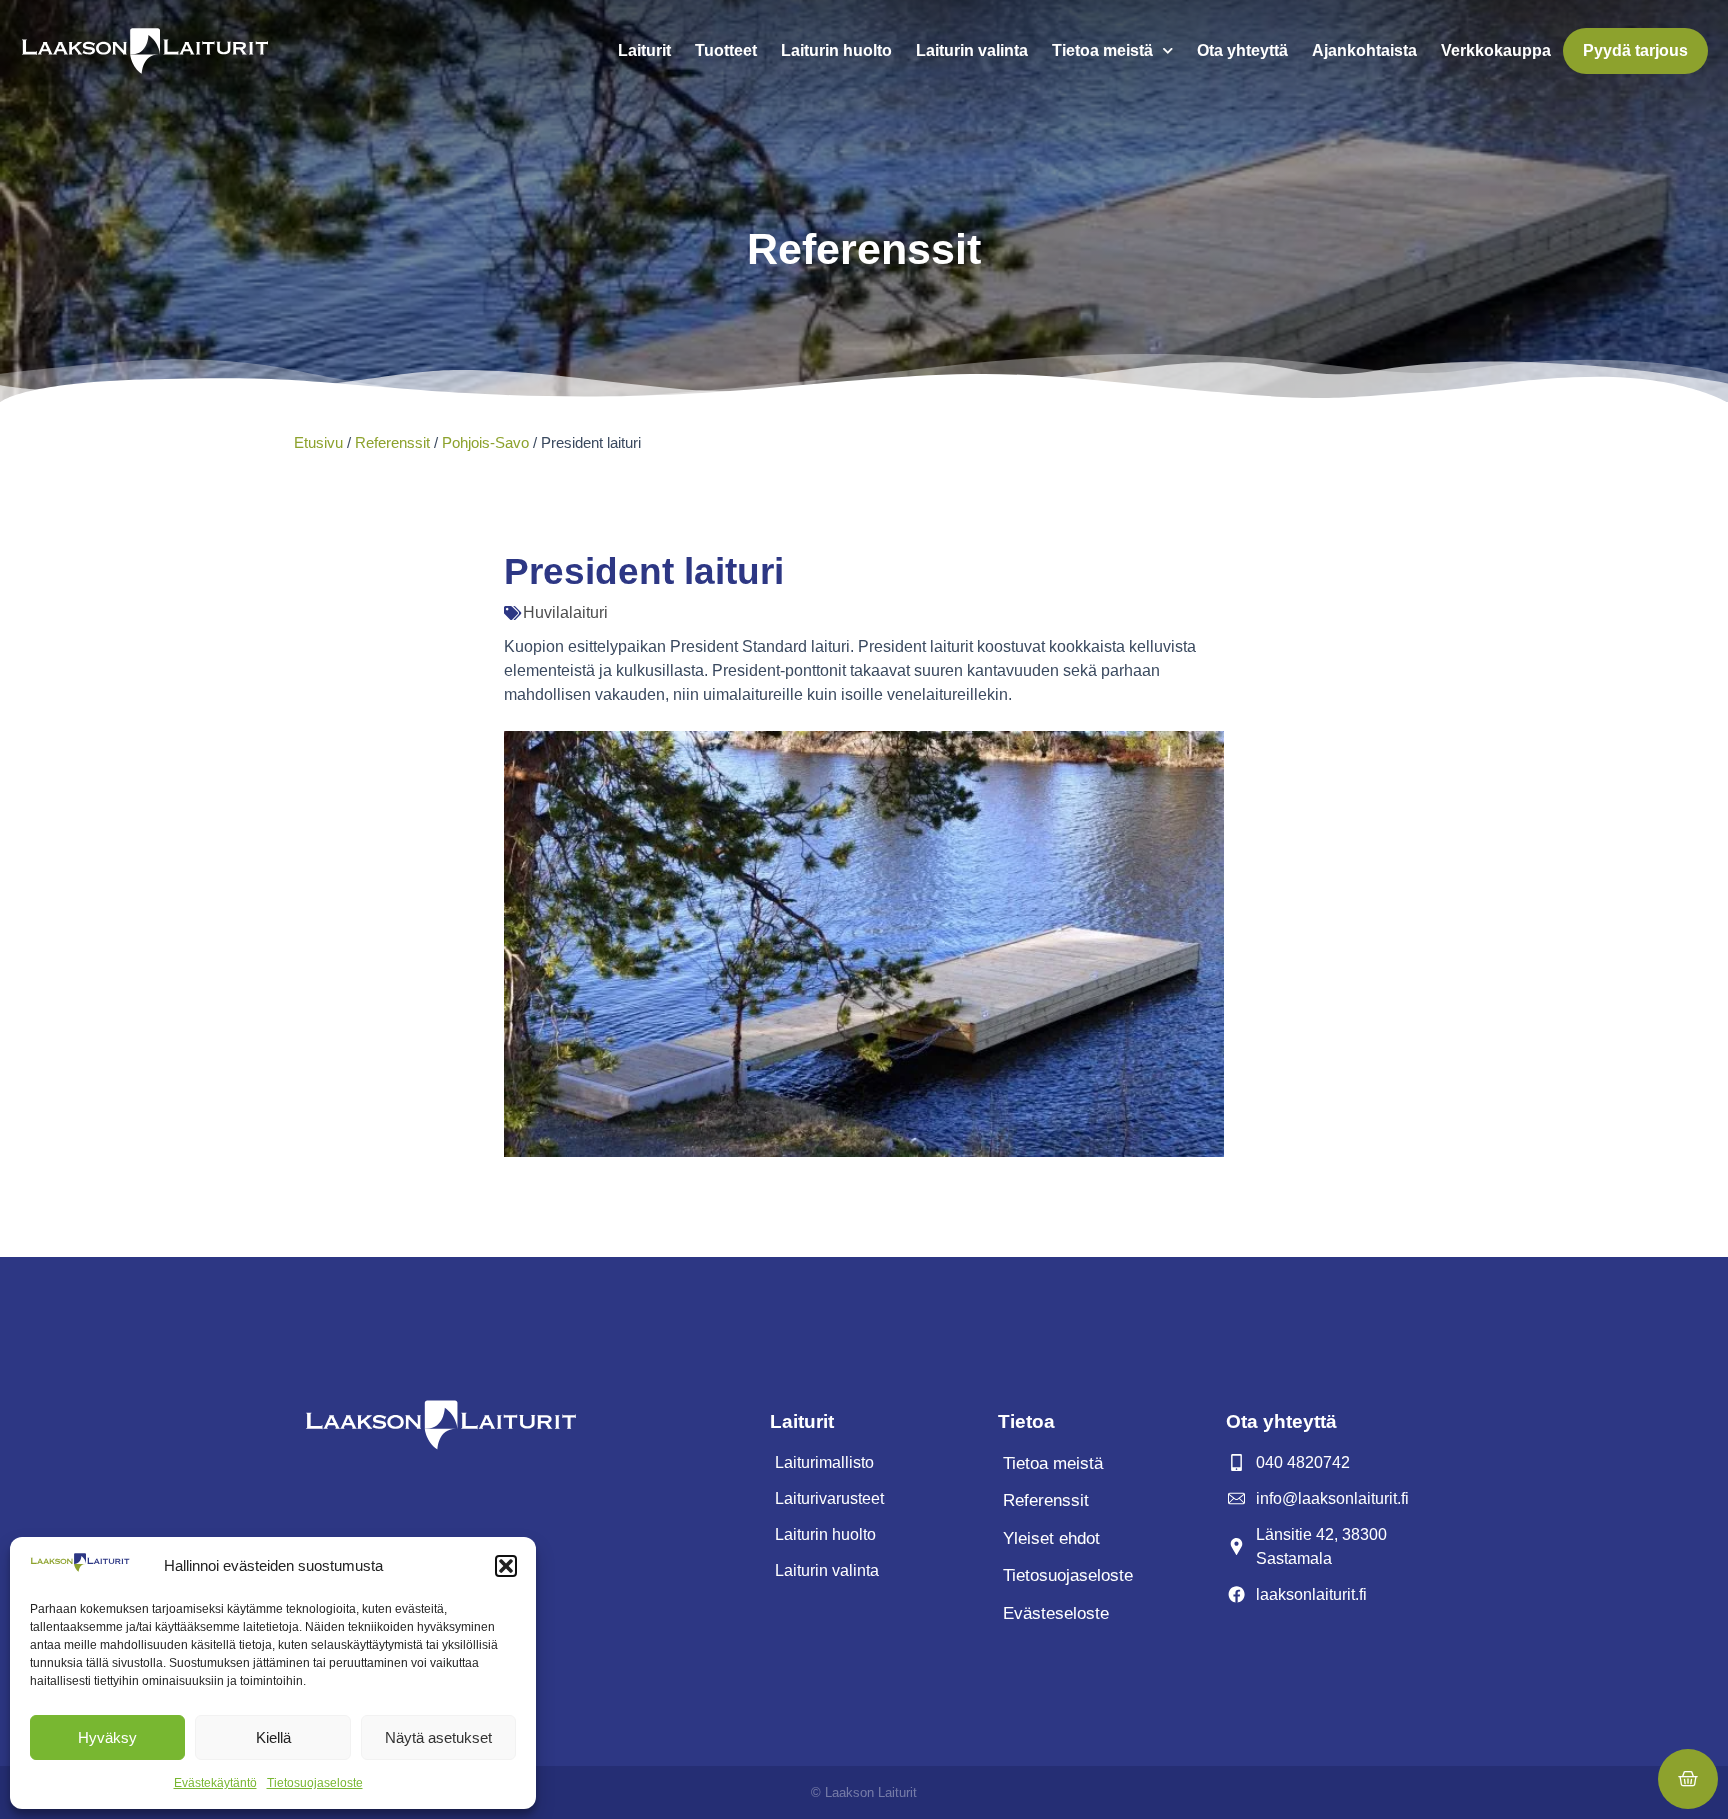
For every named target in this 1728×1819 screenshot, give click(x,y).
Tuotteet (726, 50)
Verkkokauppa (1496, 50)
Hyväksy (107, 1737)
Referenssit (392, 442)
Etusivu (318, 442)
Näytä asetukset (438, 1737)
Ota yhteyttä (1242, 50)
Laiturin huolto (836, 50)
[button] (506, 1566)
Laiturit (644, 50)
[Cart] (1688, 1779)
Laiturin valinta (972, 50)
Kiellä (273, 1737)
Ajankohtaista (1364, 50)
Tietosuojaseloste (315, 1783)
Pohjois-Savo (485, 442)
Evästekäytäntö (215, 1783)
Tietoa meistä (1102, 50)
